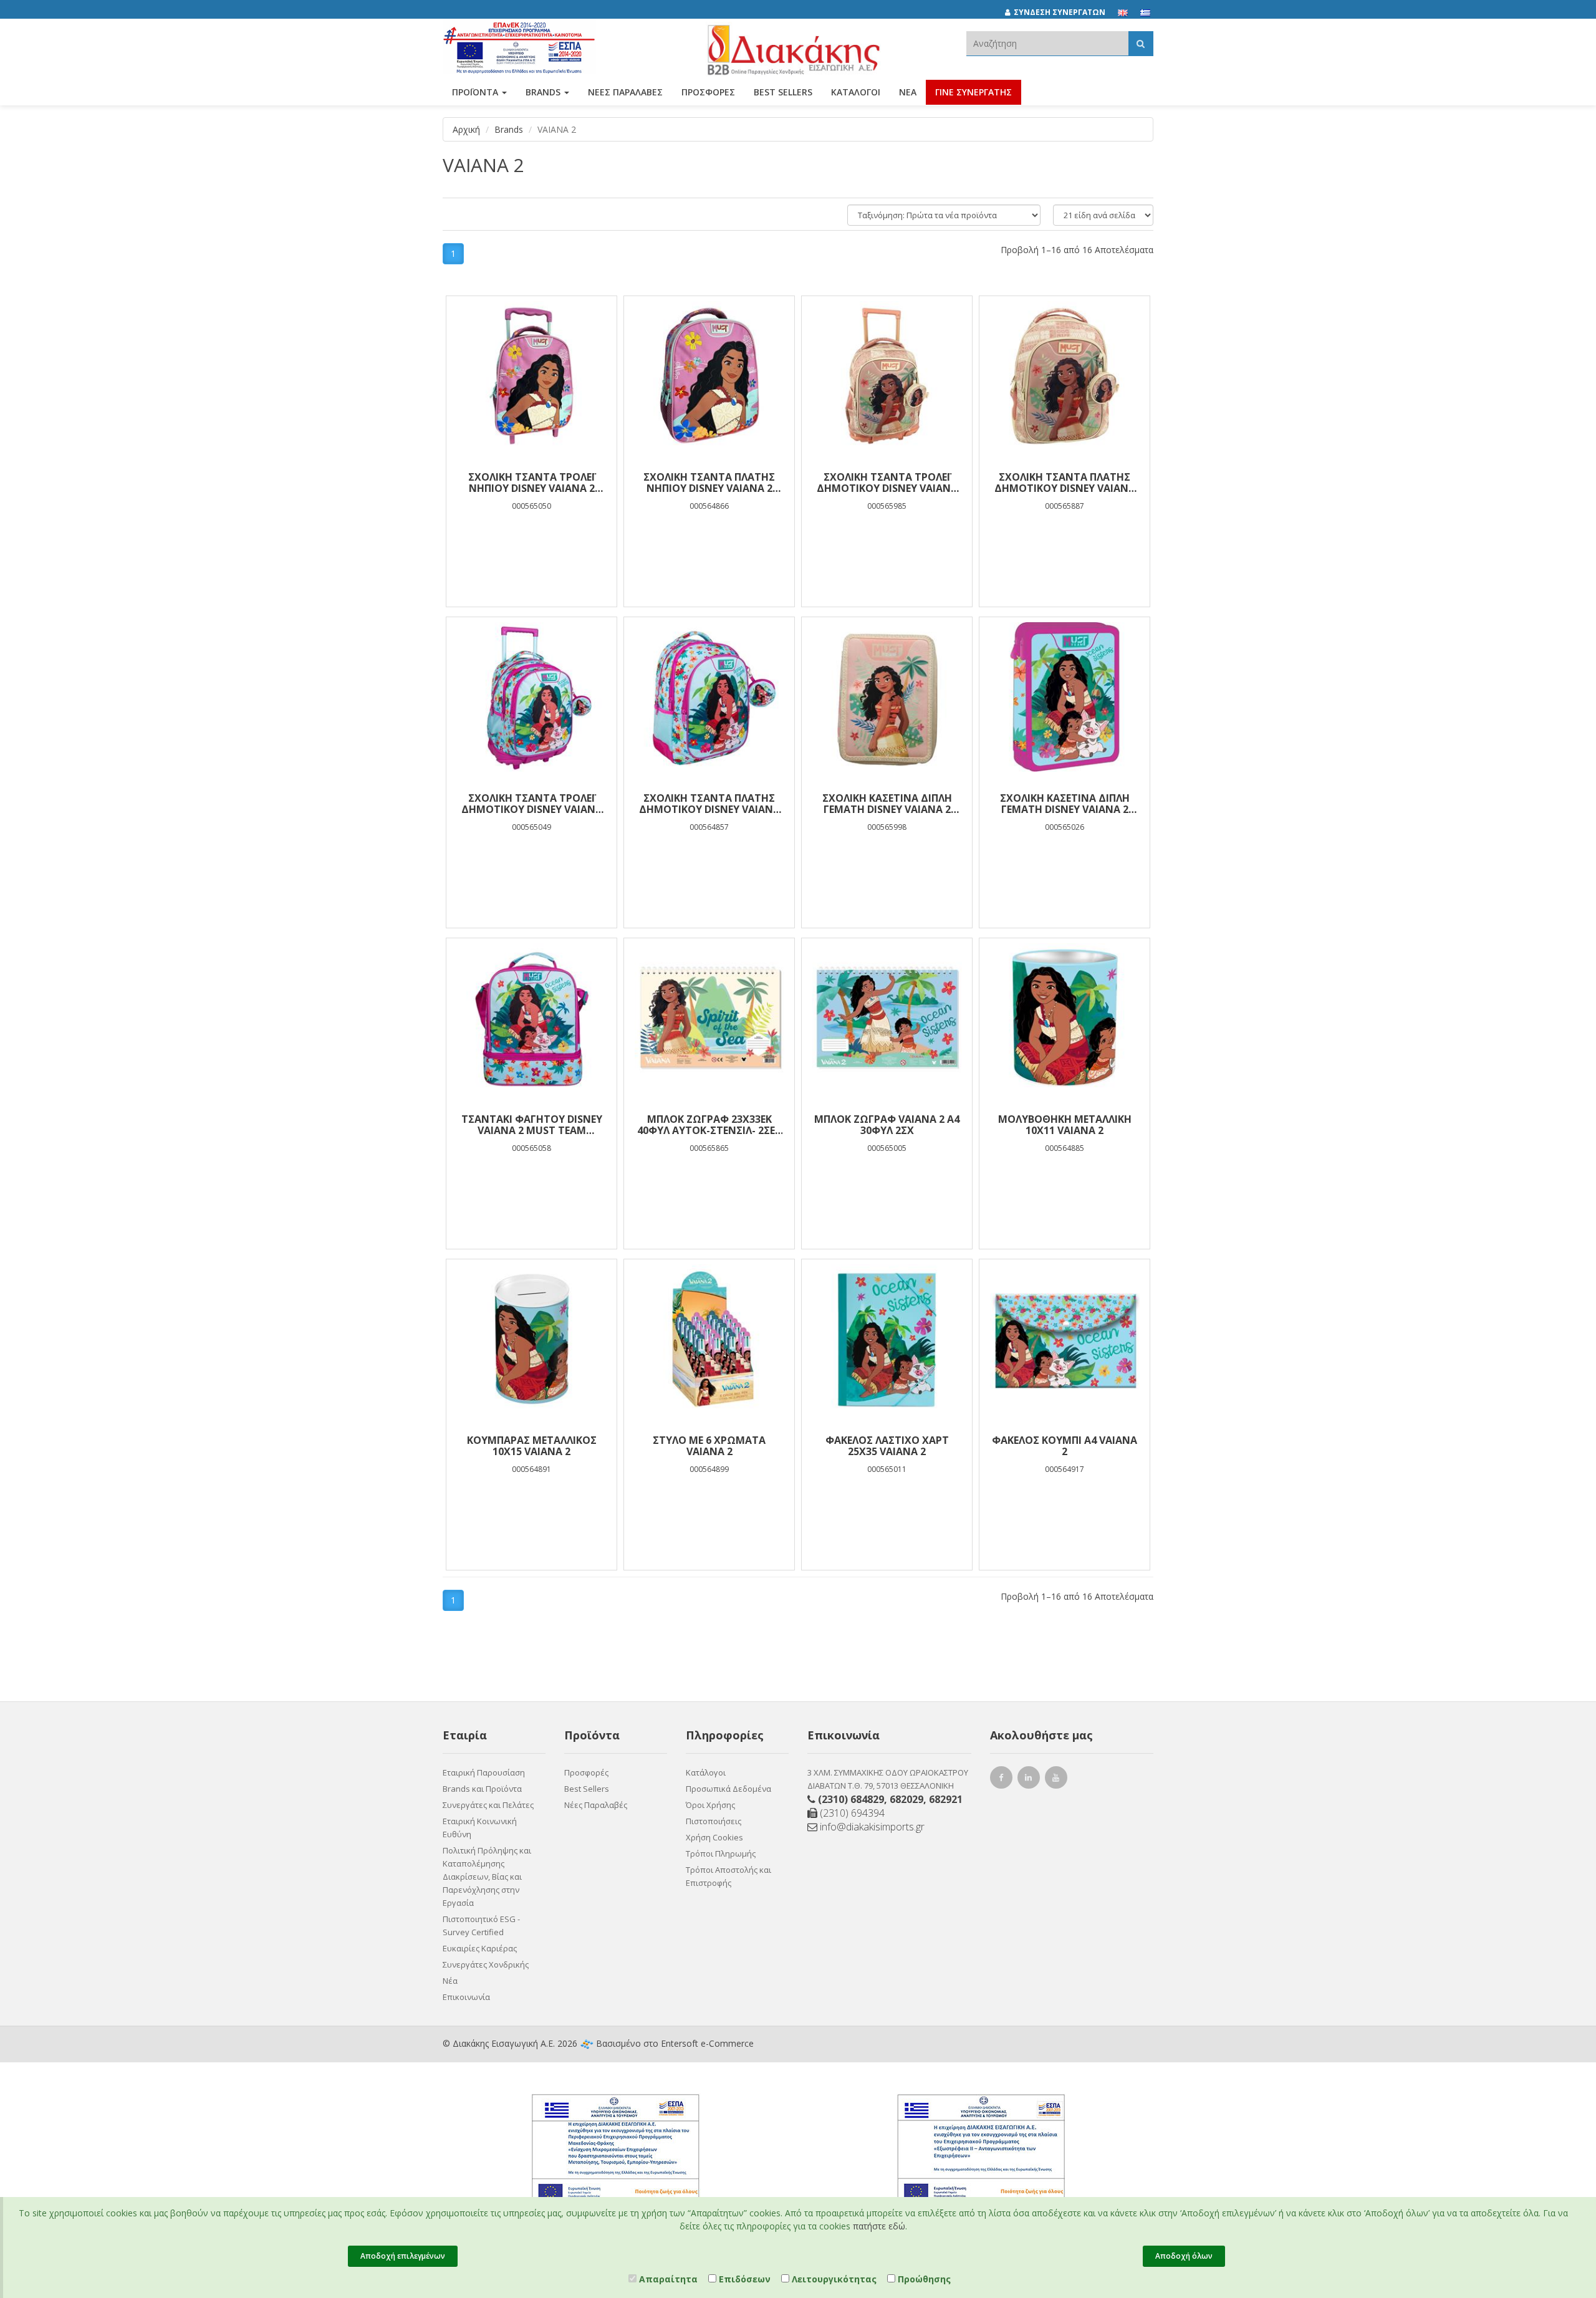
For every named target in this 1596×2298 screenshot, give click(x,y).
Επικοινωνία (466, 1997)
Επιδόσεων (743, 2279)
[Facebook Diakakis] (1003, 1779)
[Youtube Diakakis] (1058, 1779)
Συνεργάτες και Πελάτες (488, 1805)
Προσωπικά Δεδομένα (728, 1789)
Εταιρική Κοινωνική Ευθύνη (480, 1828)
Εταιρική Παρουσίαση (484, 1772)
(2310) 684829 (851, 1799)
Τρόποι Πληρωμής (721, 1853)
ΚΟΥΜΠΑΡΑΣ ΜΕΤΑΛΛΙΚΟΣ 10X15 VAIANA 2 (532, 1446)
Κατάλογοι (856, 92)
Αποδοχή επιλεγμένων (403, 2256)
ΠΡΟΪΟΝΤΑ (476, 92)
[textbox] (1047, 43)
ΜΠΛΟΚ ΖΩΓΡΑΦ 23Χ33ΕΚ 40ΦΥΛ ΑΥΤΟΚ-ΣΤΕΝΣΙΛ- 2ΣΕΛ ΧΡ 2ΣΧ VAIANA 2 (709, 1125)
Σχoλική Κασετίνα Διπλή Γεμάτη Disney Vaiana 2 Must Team (887, 804)
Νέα (908, 92)
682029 (906, 1799)
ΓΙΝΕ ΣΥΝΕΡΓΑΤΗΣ (973, 92)
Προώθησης (923, 2279)
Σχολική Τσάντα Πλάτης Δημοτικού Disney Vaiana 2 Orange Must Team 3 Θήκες (1065, 483)
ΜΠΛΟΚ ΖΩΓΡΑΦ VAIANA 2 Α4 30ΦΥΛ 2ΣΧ (887, 1125)
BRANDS (544, 92)
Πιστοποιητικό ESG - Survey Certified (481, 1925)
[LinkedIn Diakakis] (1031, 1779)
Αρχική (466, 129)
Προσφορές (586, 1772)
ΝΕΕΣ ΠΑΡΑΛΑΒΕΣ (625, 92)
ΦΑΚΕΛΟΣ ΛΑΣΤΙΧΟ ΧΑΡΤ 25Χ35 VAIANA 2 (887, 1446)
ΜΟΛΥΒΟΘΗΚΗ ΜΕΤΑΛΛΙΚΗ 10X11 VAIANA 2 (1065, 1125)
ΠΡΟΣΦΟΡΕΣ (708, 92)
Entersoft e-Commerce (707, 2043)
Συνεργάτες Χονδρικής (486, 1964)
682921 (946, 1799)
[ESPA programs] (519, 45)
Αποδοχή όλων (1184, 2256)
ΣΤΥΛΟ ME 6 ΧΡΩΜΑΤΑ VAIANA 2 (709, 1446)
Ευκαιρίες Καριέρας (480, 1948)
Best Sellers (783, 92)
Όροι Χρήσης (710, 1805)
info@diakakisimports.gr (871, 1827)
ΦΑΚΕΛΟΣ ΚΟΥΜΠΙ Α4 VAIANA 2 (1065, 1446)
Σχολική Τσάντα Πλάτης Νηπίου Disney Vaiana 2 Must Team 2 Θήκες (709, 483)
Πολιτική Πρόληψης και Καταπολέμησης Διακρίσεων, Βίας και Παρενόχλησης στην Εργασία (487, 1877)
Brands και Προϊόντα (482, 1789)
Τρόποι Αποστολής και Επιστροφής (728, 1876)
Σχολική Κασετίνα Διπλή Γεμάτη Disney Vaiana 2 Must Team (1065, 804)
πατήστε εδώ (879, 2226)
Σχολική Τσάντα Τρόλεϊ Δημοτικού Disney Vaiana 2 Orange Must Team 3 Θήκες (887, 483)
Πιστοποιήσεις (714, 1821)
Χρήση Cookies (714, 1837)
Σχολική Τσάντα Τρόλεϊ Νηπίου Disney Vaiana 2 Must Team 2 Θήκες (531, 483)
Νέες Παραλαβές (596, 1805)
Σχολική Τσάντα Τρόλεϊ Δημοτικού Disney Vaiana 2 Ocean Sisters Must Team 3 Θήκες (532, 804)
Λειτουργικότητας (833, 2279)
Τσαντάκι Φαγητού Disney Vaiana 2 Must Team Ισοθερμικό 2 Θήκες (532, 1125)
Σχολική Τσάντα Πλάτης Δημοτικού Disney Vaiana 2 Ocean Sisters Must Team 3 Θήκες (709, 804)
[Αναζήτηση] (1141, 43)
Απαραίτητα (667, 2279)
